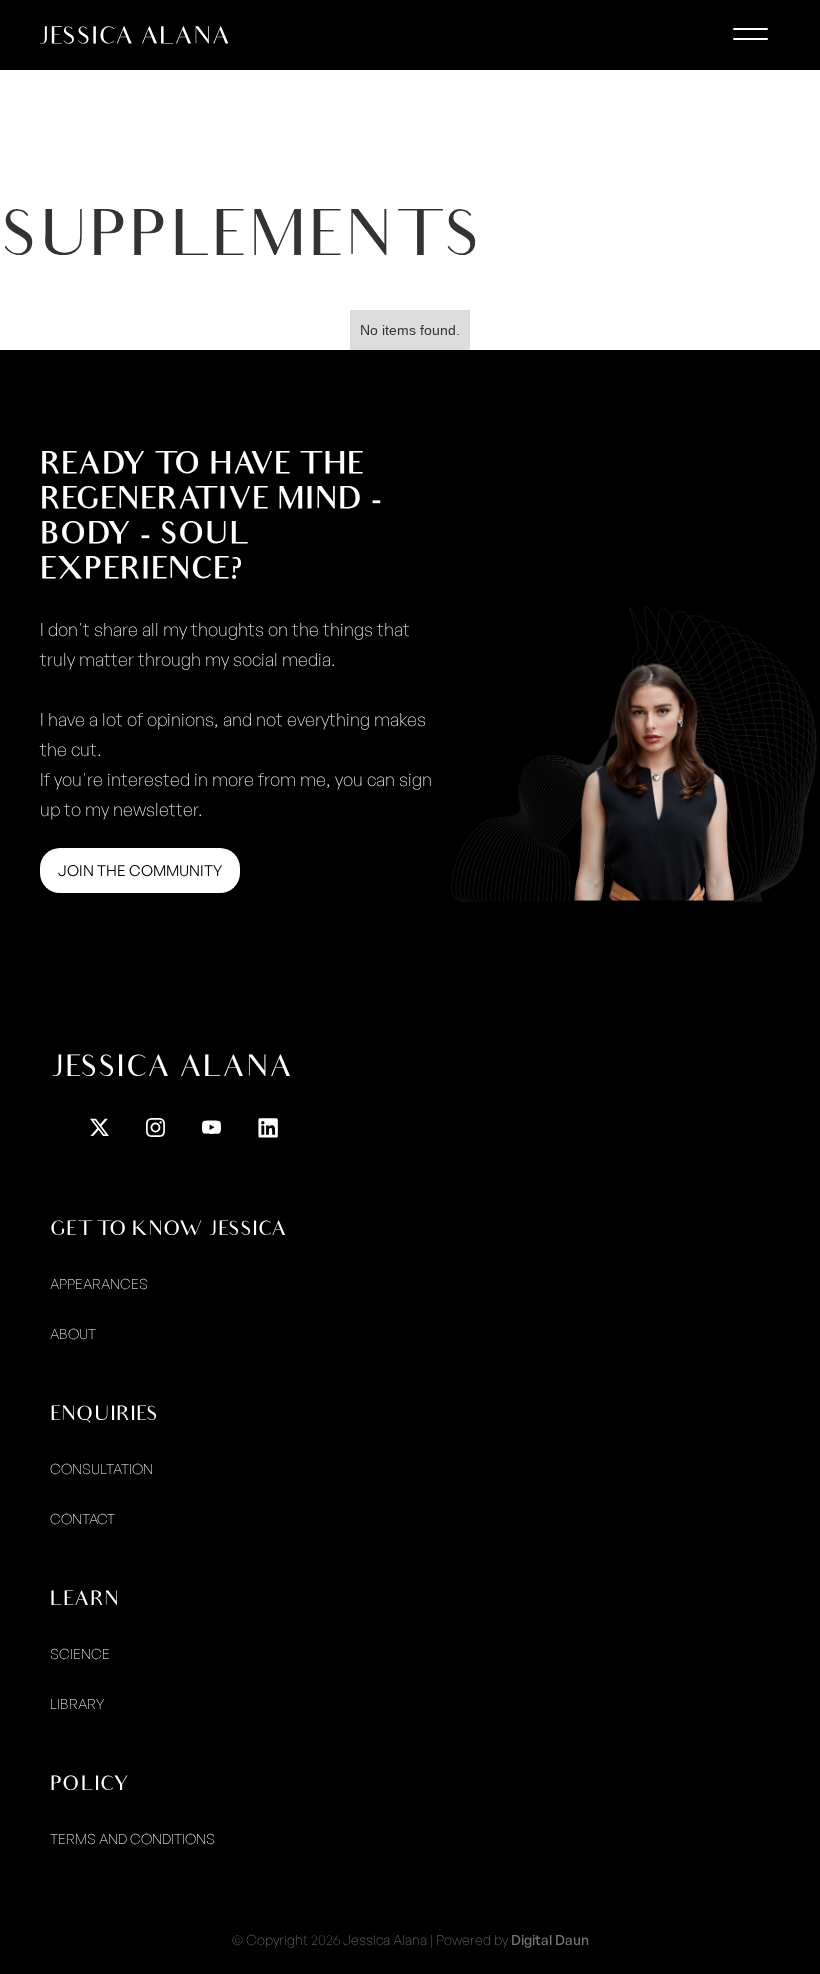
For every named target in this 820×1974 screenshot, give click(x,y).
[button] (750, 40)
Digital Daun (550, 1939)
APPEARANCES (99, 1283)
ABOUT (73, 1333)
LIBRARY (77, 1703)
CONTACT (82, 1518)
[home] (134, 35)
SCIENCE (80, 1653)
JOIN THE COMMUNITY (140, 870)
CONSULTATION (101, 1468)
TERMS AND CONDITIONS (132, 1838)
